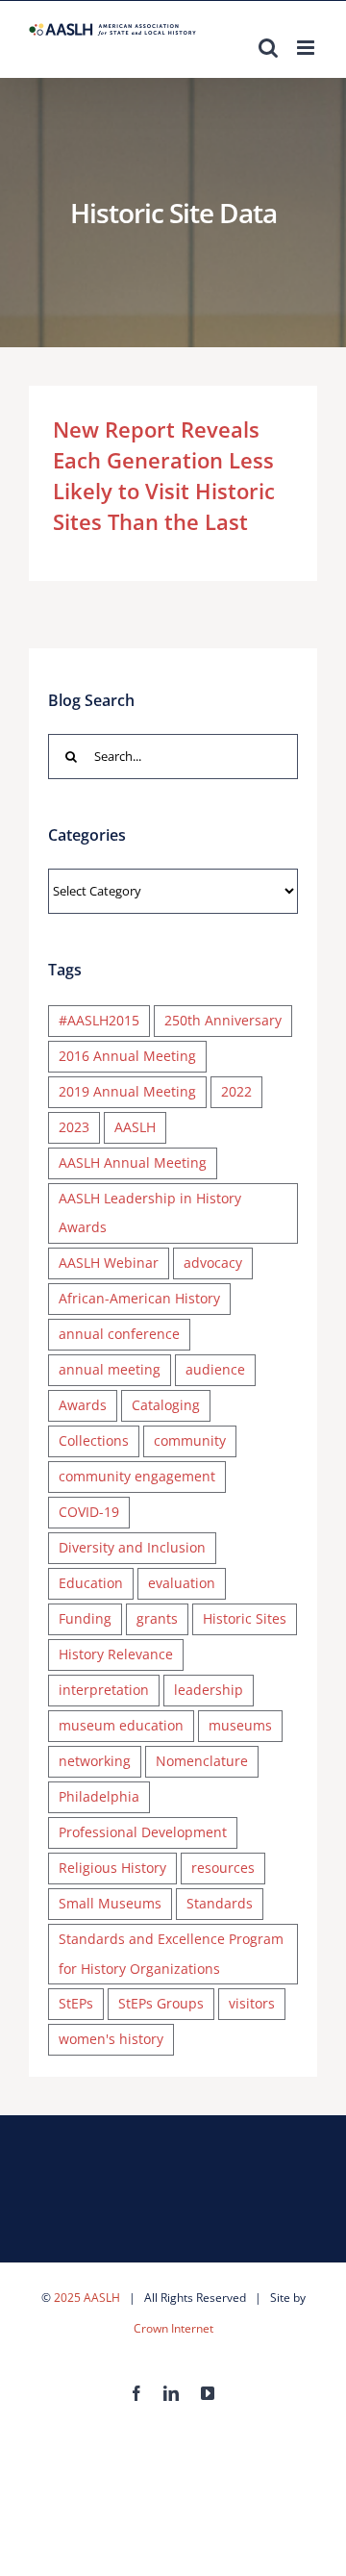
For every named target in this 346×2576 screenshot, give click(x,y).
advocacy (213, 1263)
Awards (83, 1405)
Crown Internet (173, 2328)
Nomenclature (202, 1761)
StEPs (76, 2003)
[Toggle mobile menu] (307, 48)
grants (157, 1618)
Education (91, 1583)
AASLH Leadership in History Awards (150, 1213)
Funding (85, 1618)
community (190, 1440)
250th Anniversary (223, 1020)
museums (240, 1725)
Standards (220, 1903)
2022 (236, 1091)
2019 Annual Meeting (127, 1091)
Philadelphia (99, 1796)
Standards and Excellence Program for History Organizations (171, 1954)
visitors (252, 2003)
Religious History (112, 1868)
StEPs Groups (161, 2003)
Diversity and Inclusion (132, 1547)
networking (95, 1761)
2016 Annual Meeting (127, 1056)
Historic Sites (245, 1618)
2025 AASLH (87, 2298)
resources (223, 1868)
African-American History (139, 1298)
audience (215, 1369)
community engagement (137, 1476)
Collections (94, 1440)
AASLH (135, 1127)
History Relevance (116, 1654)
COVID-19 (89, 1512)
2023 (74, 1127)
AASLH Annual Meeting (133, 1162)
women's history (111, 2039)
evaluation (182, 1583)
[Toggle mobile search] (268, 48)
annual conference (119, 1334)
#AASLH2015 (99, 1020)
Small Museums (110, 1903)
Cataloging (166, 1405)
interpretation (104, 1690)
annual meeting (110, 1369)
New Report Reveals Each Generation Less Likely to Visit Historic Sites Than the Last (164, 475)
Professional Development (143, 1832)
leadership (209, 1690)
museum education (121, 1725)
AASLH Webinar (109, 1263)
